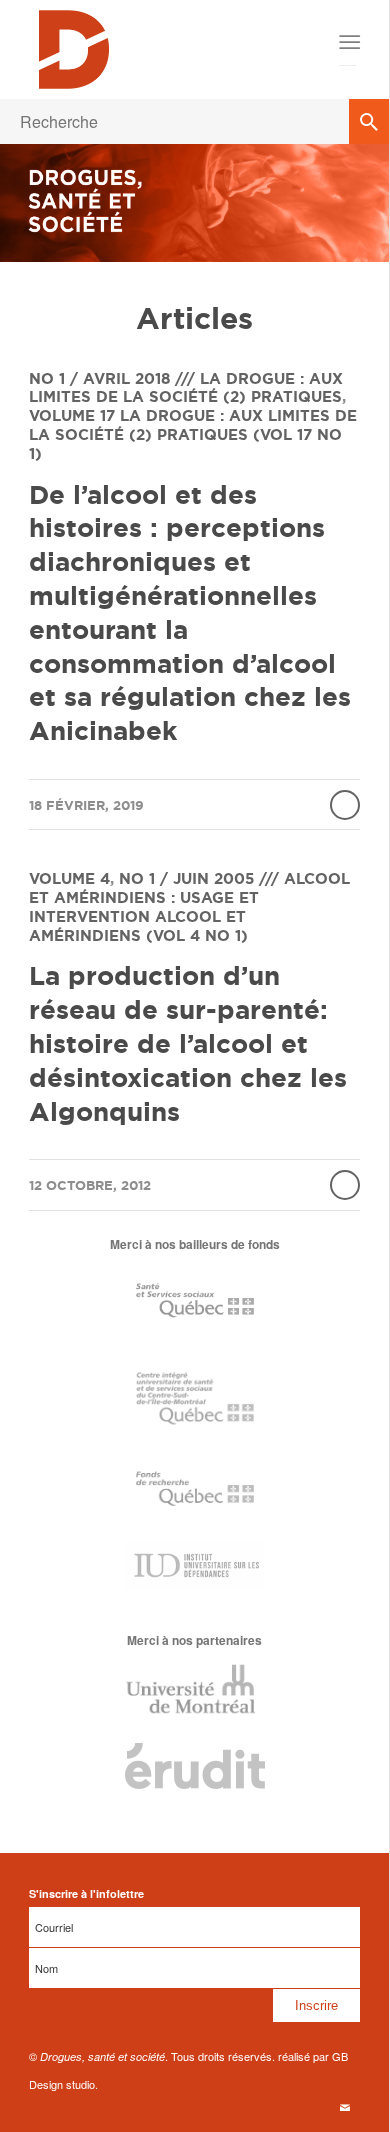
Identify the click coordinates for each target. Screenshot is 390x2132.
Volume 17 (72, 415)
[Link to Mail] (345, 2107)
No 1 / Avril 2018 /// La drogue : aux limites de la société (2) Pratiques (186, 388)
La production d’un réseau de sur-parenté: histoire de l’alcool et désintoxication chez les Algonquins (188, 1043)
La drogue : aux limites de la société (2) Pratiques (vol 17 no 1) (193, 434)
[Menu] (348, 42)
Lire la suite (345, 805)
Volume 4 (69, 878)
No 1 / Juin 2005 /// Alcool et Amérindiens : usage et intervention (189, 897)
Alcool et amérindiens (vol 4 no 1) (138, 926)
